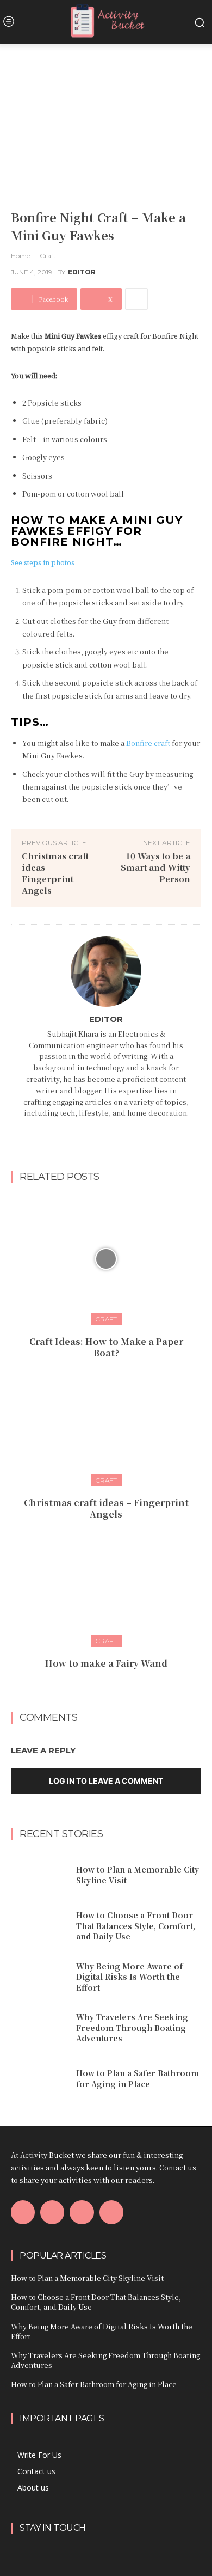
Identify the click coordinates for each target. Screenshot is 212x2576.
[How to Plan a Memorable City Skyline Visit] (39, 1875)
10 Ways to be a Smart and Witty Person (155, 867)
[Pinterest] (82, 2212)
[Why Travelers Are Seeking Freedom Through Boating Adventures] (39, 2028)
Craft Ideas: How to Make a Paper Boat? (106, 1347)
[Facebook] (99, 1128)
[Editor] (106, 971)
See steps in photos (43, 562)
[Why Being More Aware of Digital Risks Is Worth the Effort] (39, 1977)
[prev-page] (95, 1687)
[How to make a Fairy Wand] (106, 1581)
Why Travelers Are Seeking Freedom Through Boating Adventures (132, 2027)
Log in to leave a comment (106, 1781)
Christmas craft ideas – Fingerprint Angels (55, 873)
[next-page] (113, 1687)
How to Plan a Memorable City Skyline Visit (87, 2278)
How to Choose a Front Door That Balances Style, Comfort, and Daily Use (136, 1926)
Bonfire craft (148, 743)
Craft (48, 256)
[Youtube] (111, 2212)
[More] (136, 299)
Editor (82, 272)
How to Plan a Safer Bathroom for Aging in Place (138, 2078)
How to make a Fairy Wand (106, 1663)
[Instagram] (52, 2212)
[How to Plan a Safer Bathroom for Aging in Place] (39, 2079)
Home (20, 256)
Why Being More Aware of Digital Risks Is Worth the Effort (129, 1977)
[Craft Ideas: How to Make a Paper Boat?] (106, 1259)
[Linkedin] (113, 1128)
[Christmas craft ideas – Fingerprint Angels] (106, 1420)
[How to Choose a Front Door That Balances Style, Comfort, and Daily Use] (39, 1926)
